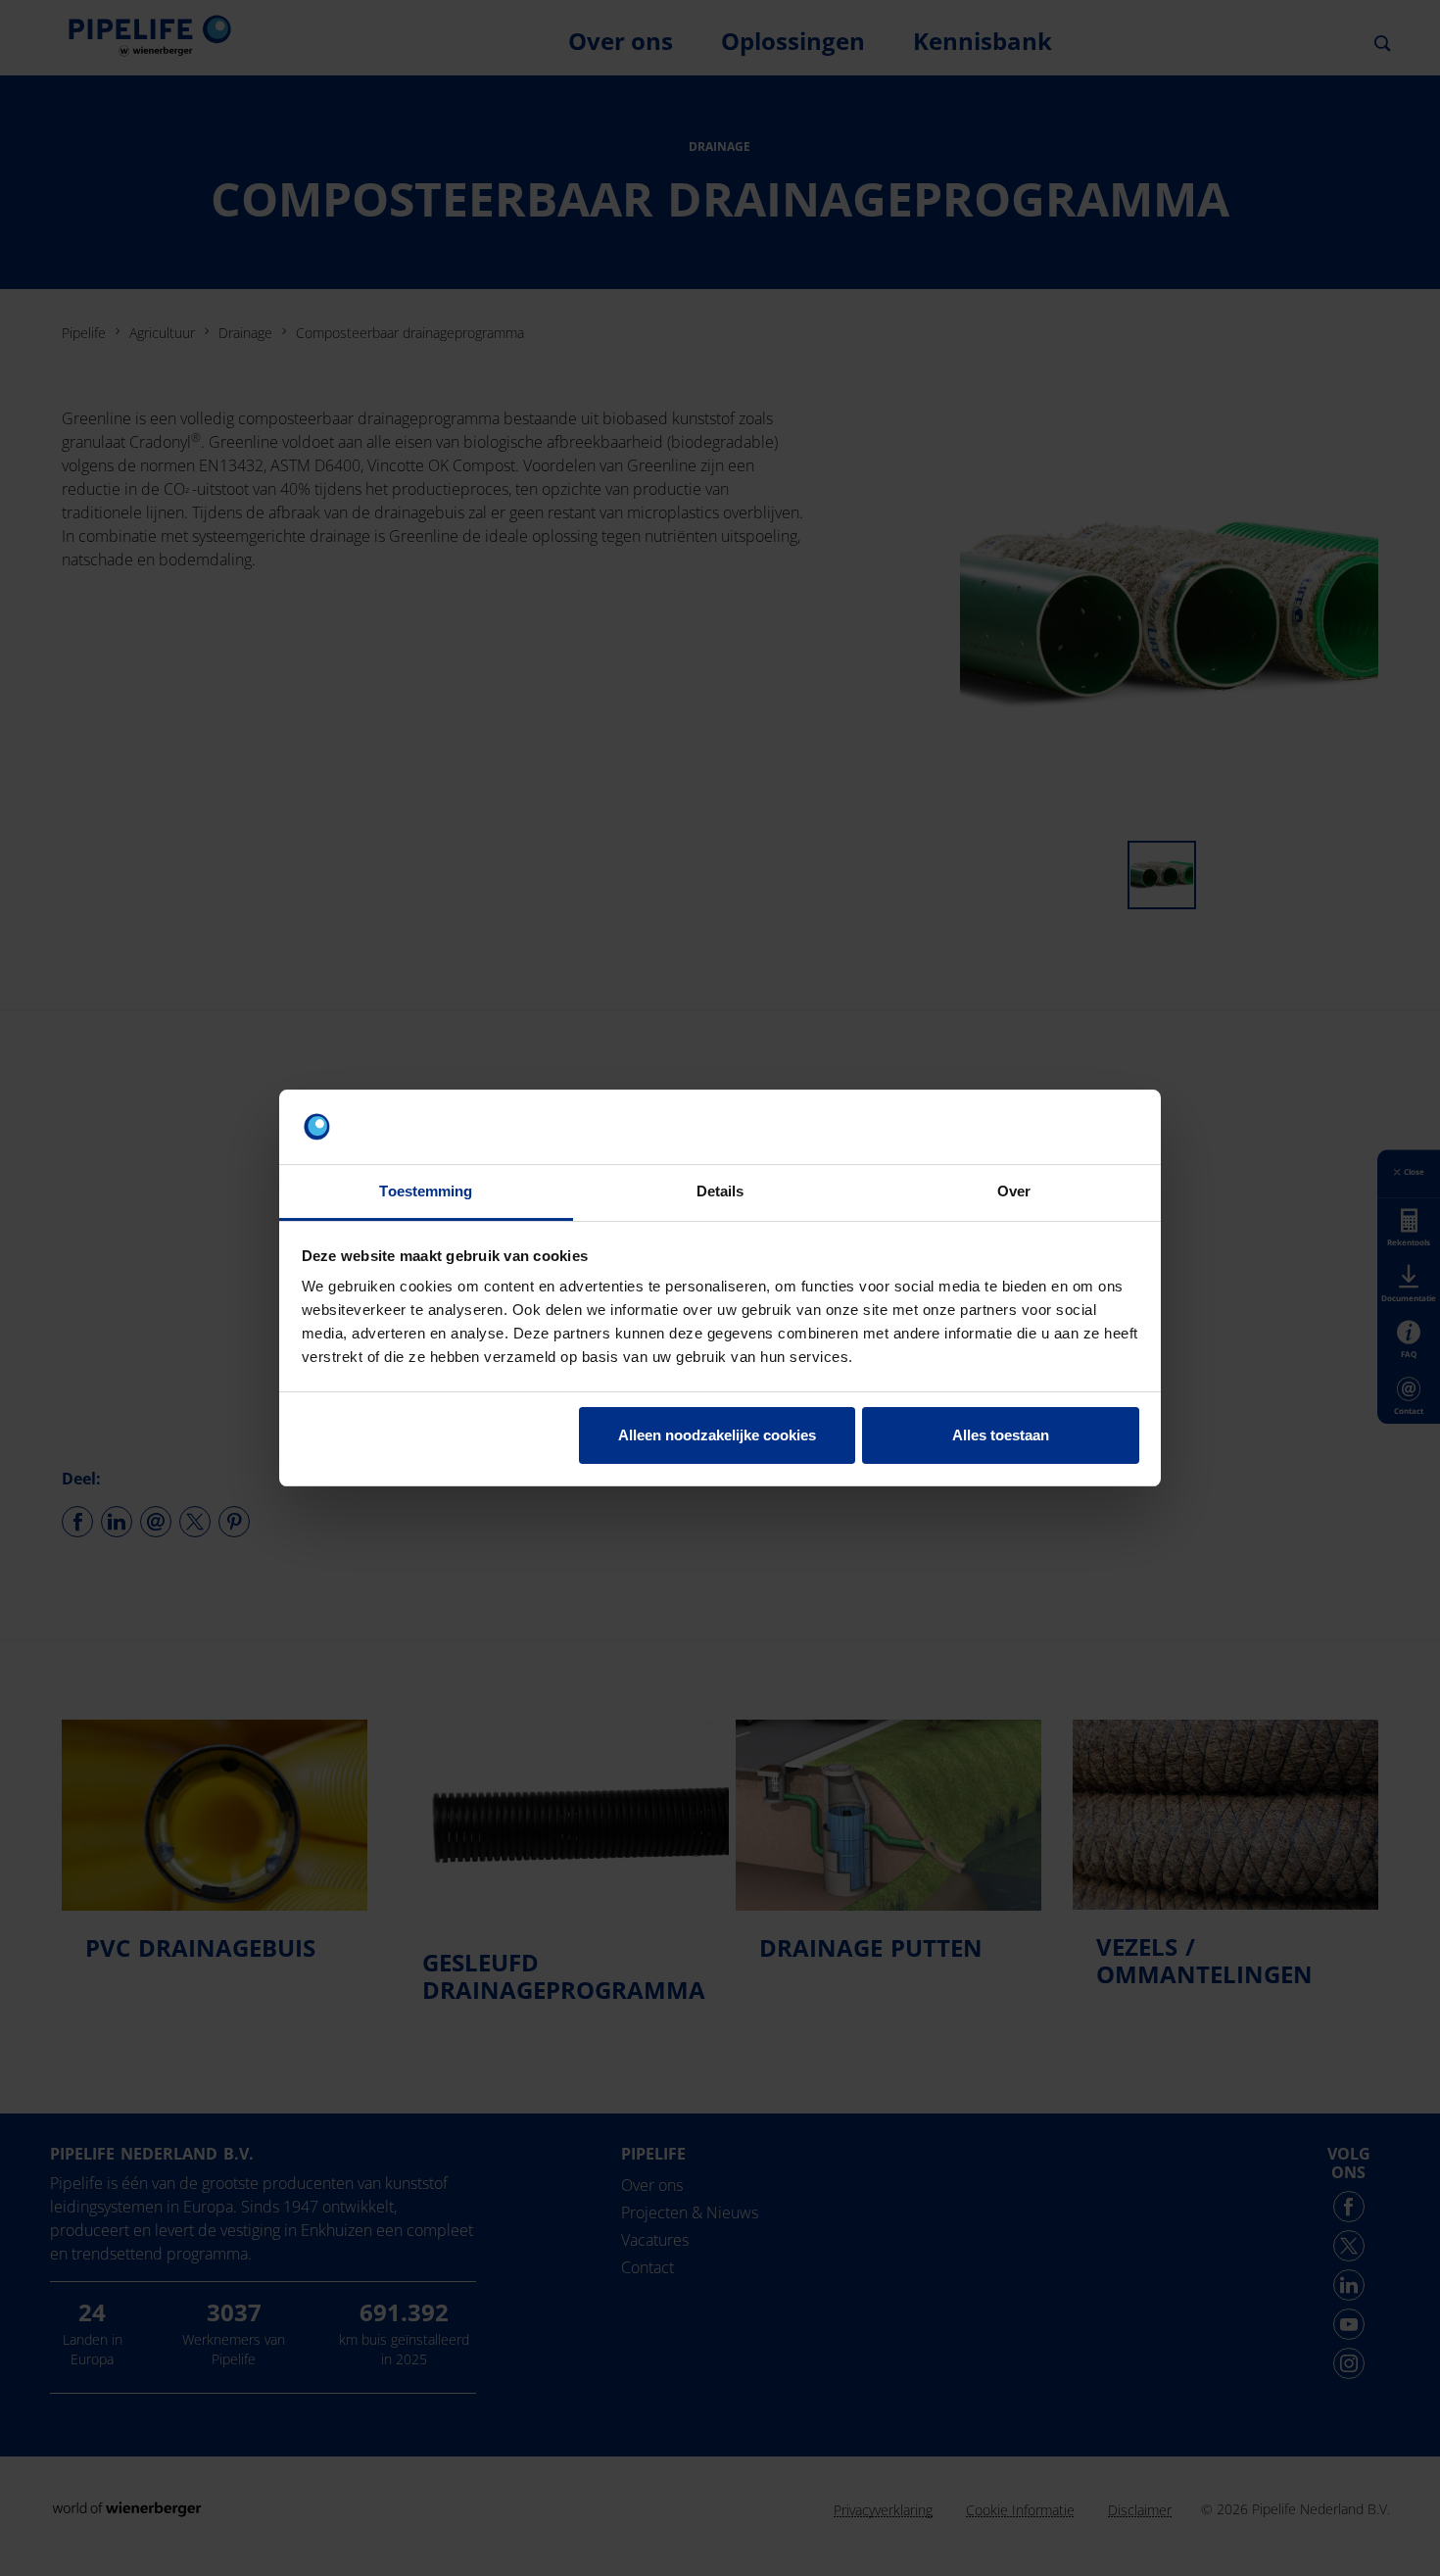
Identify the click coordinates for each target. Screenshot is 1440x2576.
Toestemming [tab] (426, 1191)
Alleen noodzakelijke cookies (717, 1435)
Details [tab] (720, 1191)
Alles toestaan (1001, 1435)
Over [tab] (1014, 1191)
